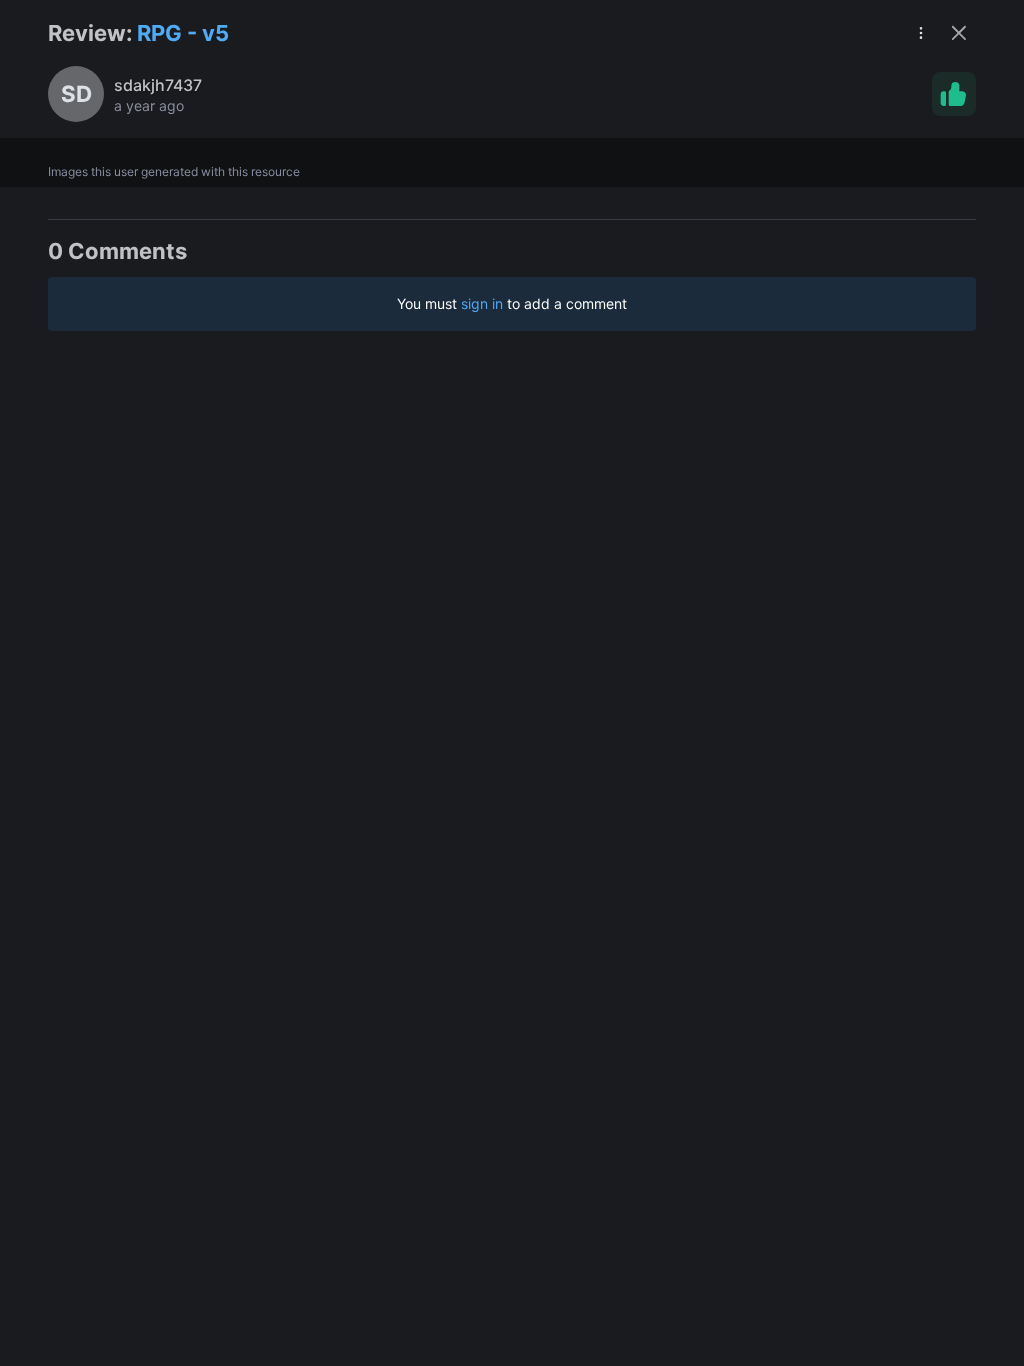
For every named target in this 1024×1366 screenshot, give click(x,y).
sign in (482, 303)
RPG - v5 (183, 33)
